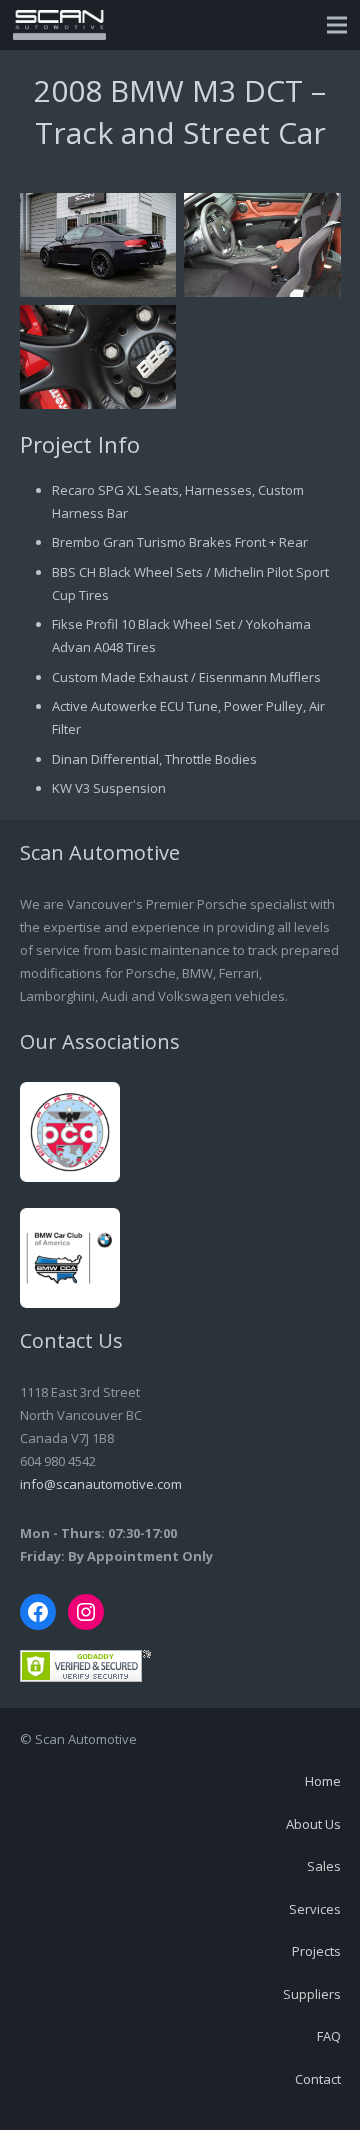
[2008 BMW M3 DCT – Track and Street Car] (98, 245)
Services (315, 1909)
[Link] (59, 25)
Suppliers (312, 1994)
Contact (318, 2079)
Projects (316, 1951)
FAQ (329, 2036)
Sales (324, 1866)
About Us (313, 1824)
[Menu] (337, 25)
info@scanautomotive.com (101, 1484)
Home (323, 1781)
